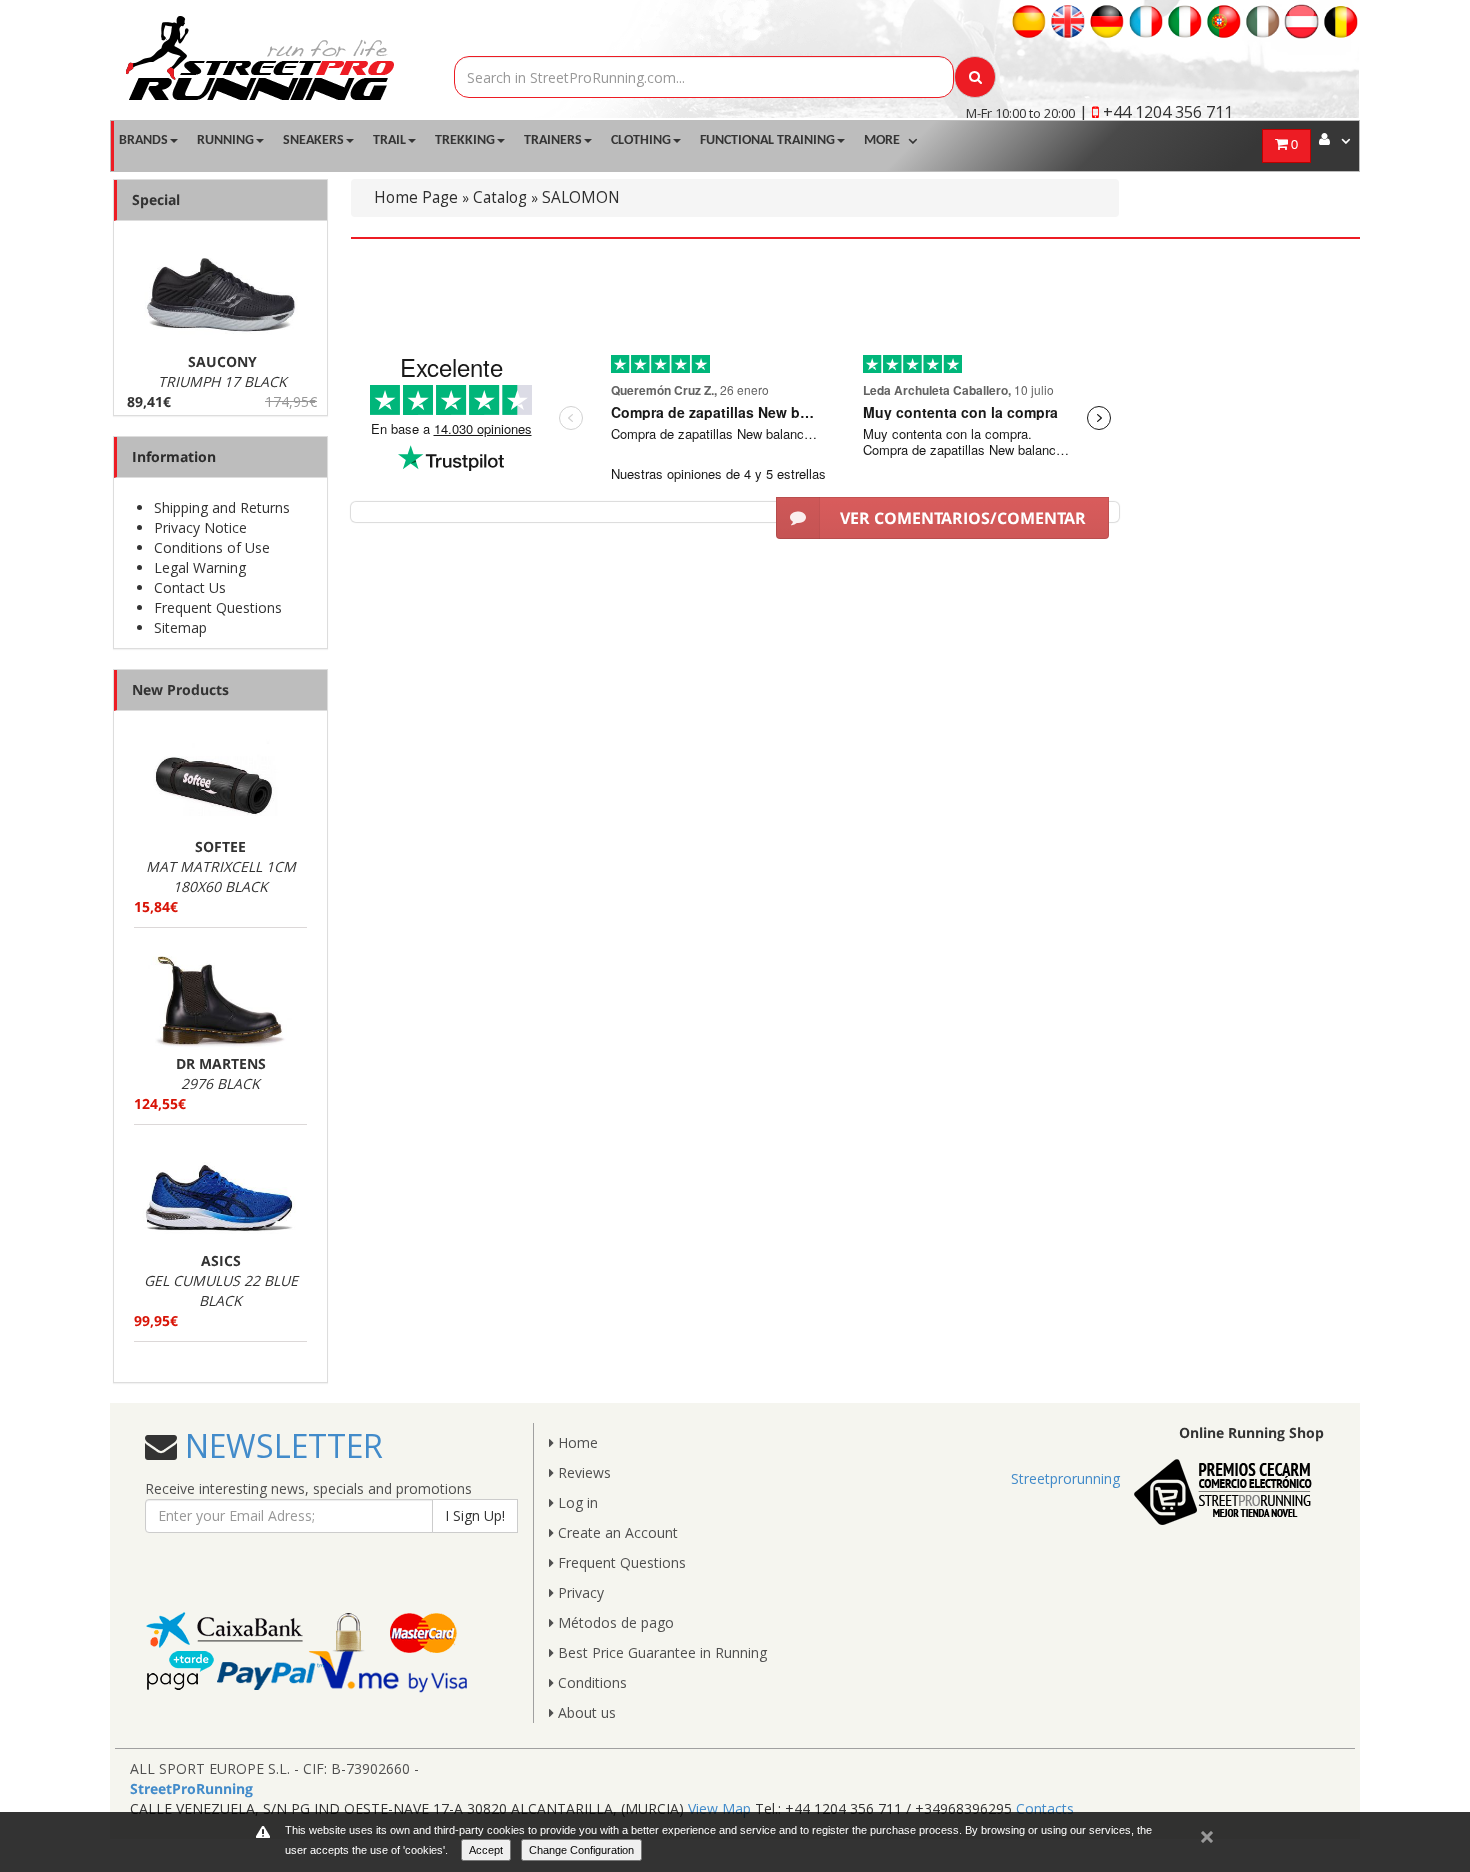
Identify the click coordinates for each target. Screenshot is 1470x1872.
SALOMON (581, 197)
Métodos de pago (614, 1622)
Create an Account (616, 1532)
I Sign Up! (475, 1515)
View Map (719, 1808)
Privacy (579, 1592)
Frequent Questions (218, 607)
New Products (180, 689)
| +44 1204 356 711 (1156, 112)
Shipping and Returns (222, 507)
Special (156, 199)
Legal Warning (200, 567)
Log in (576, 1502)
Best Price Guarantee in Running (660, 1652)
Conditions (590, 1682)
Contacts (1045, 1808)
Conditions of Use (212, 547)
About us (585, 1712)
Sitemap (180, 627)
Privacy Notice (200, 527)
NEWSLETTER (280, 1445)
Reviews (582, 1472)
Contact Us (190, 587)
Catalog (500, 197)
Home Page (416, 197)
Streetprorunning (1065, 1478)
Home (576, 1442)
